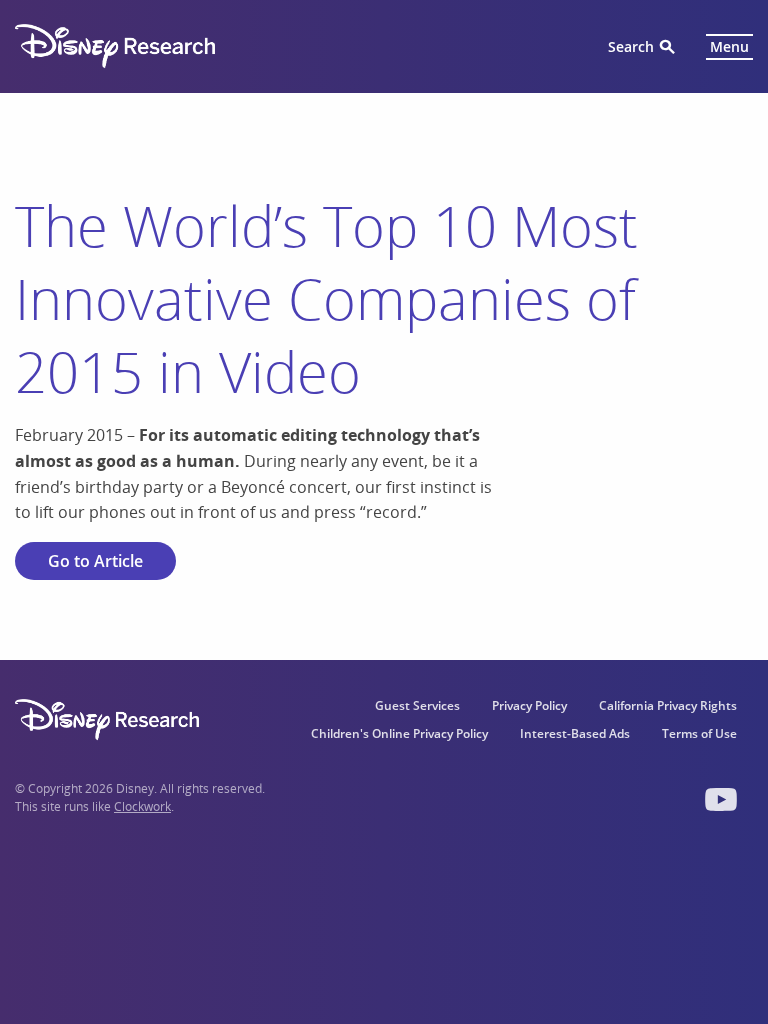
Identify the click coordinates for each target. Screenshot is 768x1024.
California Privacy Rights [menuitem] (668, 705)
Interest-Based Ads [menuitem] (575, 733)
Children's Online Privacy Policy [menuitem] (399, 733)
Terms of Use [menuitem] (699, 733)
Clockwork (142, 806)
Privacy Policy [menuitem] (529, 705)
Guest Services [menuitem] (417, 705)
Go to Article (95, 561)
